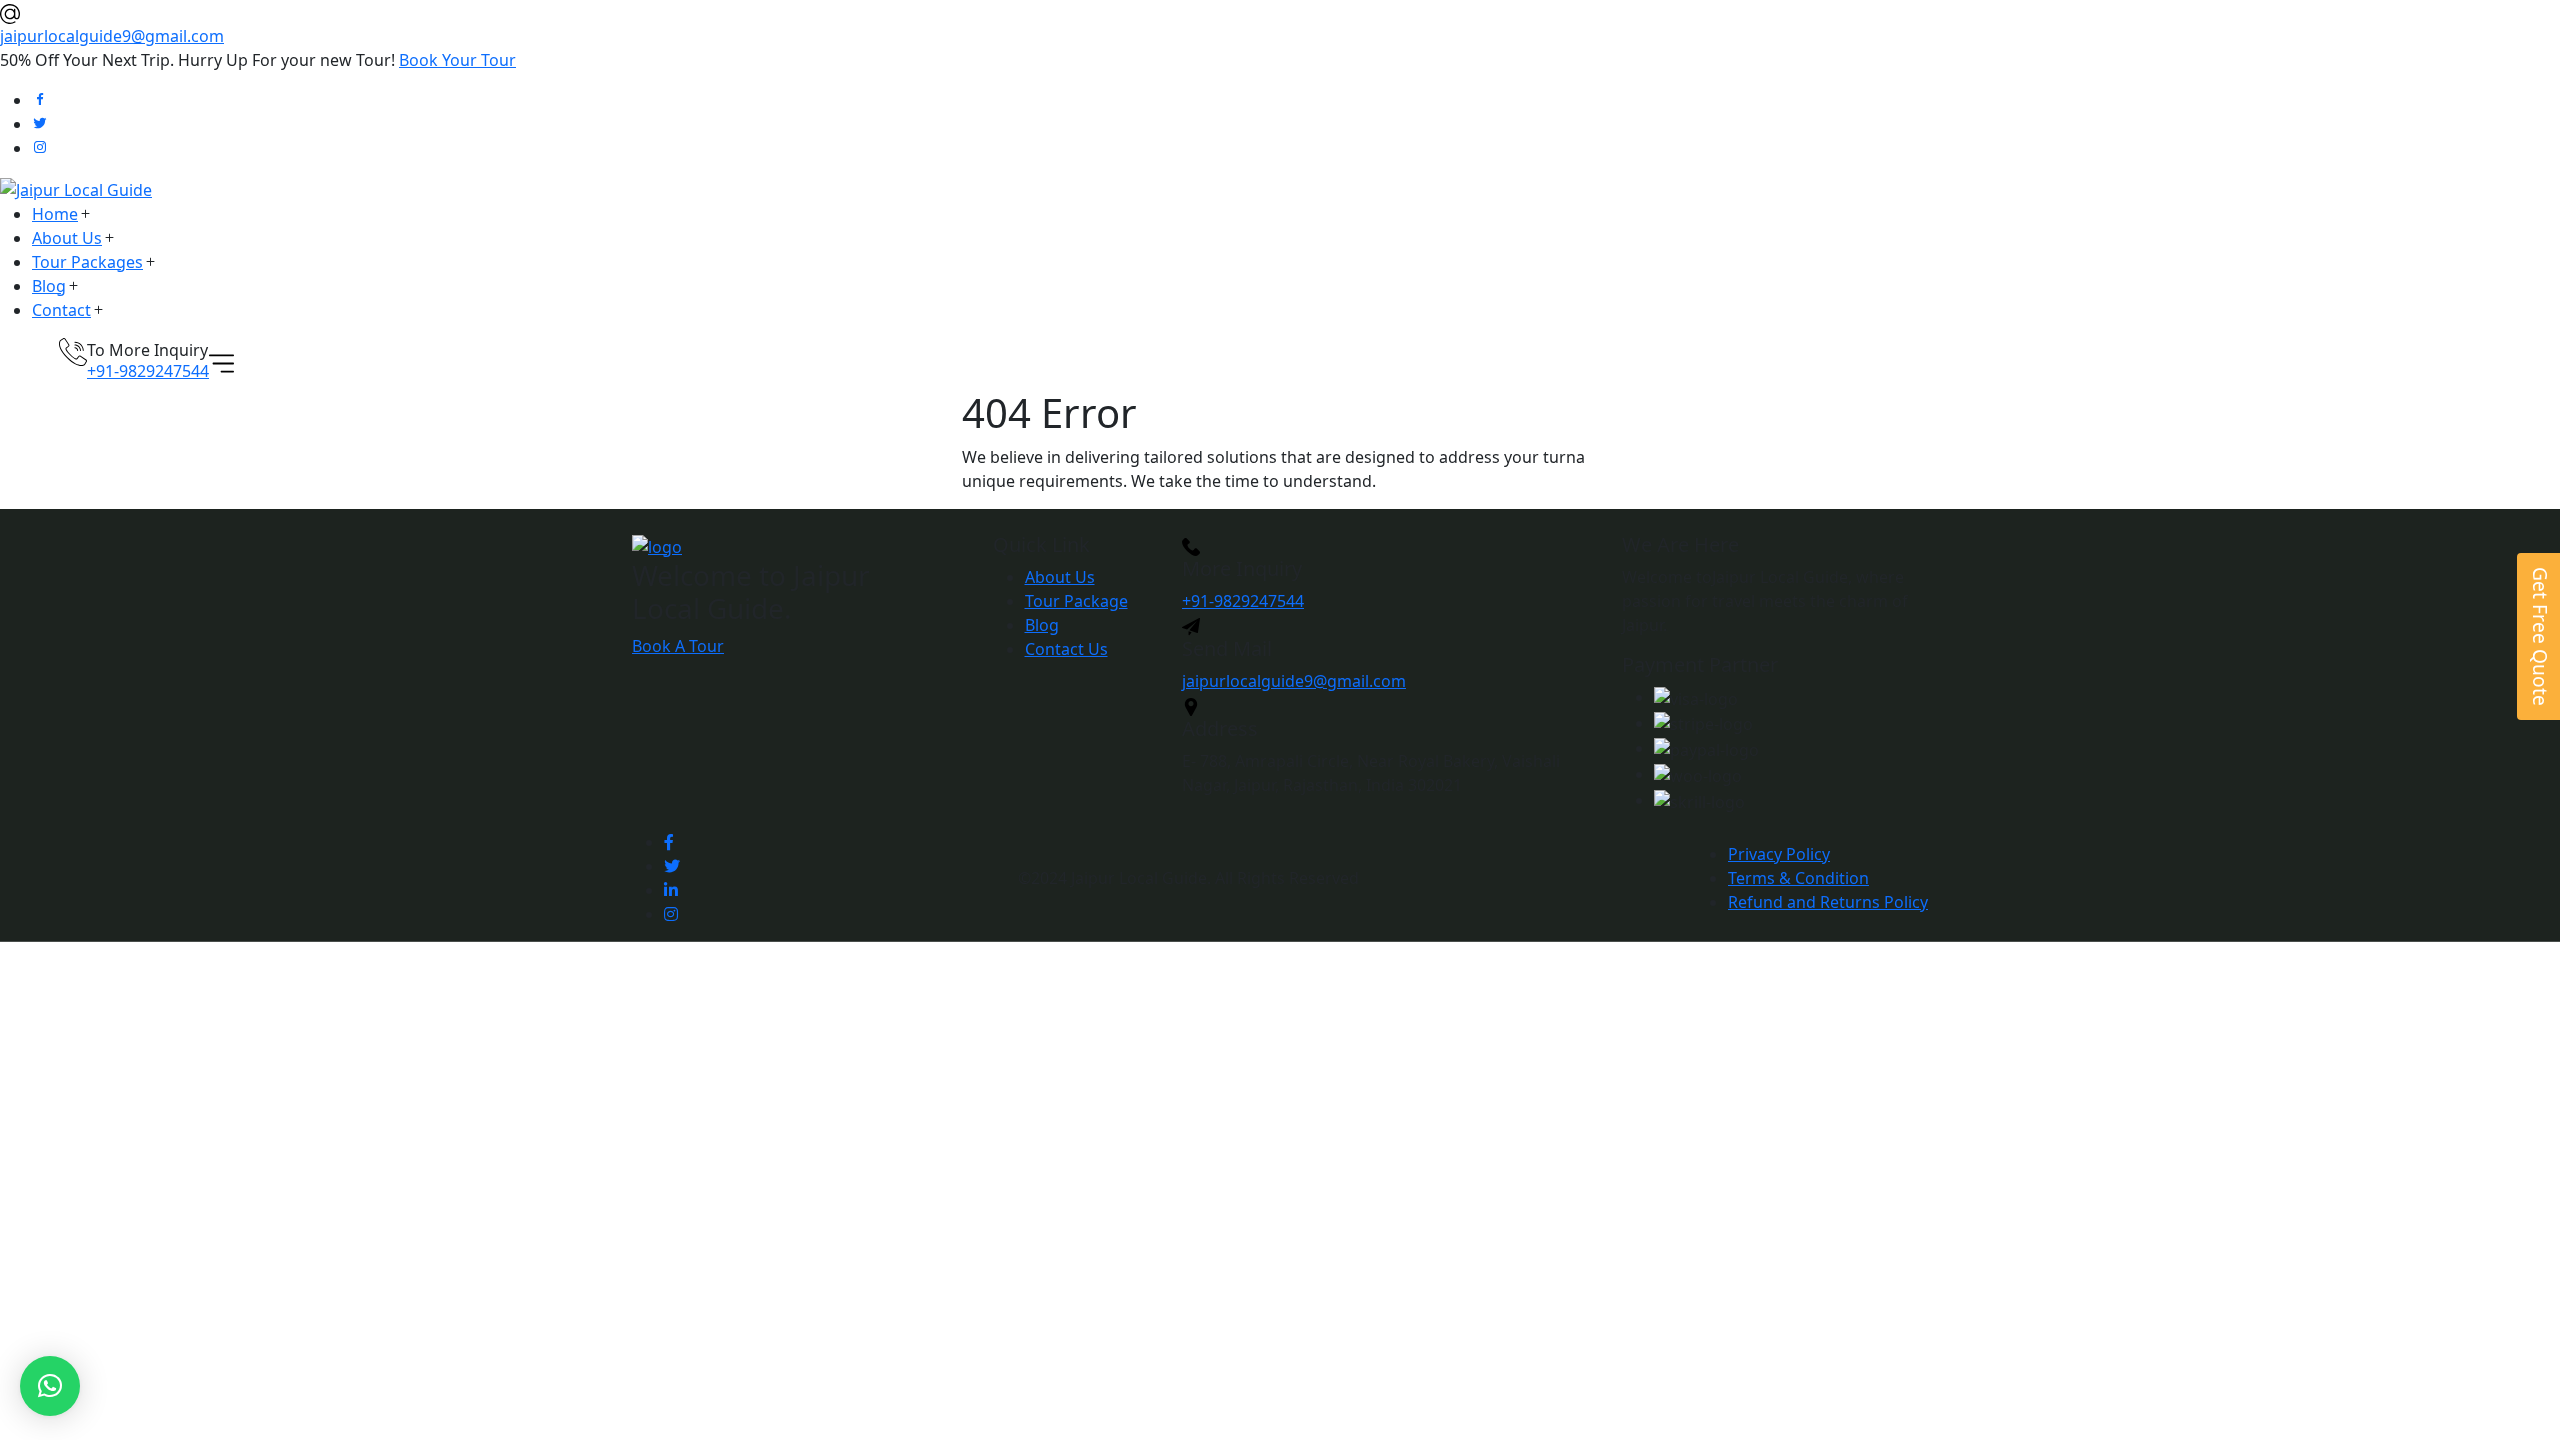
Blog (49, 286)
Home (55, 214)
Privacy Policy (1779, 854)
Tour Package (1076, 601)
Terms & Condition (1798, 878)
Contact (61, 310)
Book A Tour (678, 646)
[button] (50, 1386)
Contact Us (1066, 649)
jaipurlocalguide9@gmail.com (112, 36)
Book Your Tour (457, 60)
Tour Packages (87, 262)
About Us (67, 238)
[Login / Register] (45, 355)
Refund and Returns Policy (1828, 902)
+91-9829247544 (148, 371)
